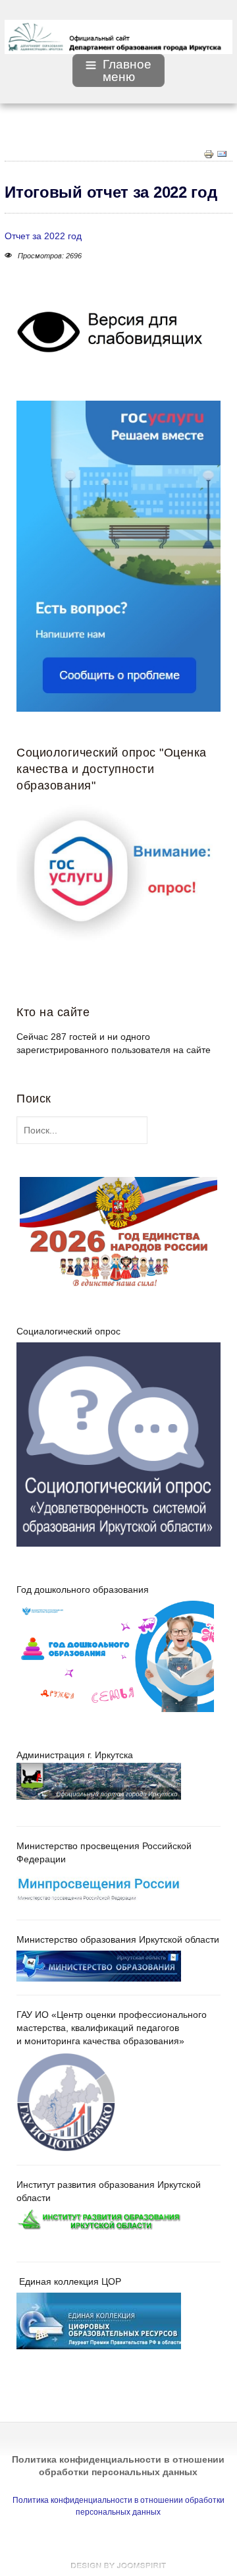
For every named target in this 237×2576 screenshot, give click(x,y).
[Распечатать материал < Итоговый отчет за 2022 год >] (209, 153)
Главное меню (127, 71)
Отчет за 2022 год (43, 236)
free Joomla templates (118, 2565)
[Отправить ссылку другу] (222, 153)
